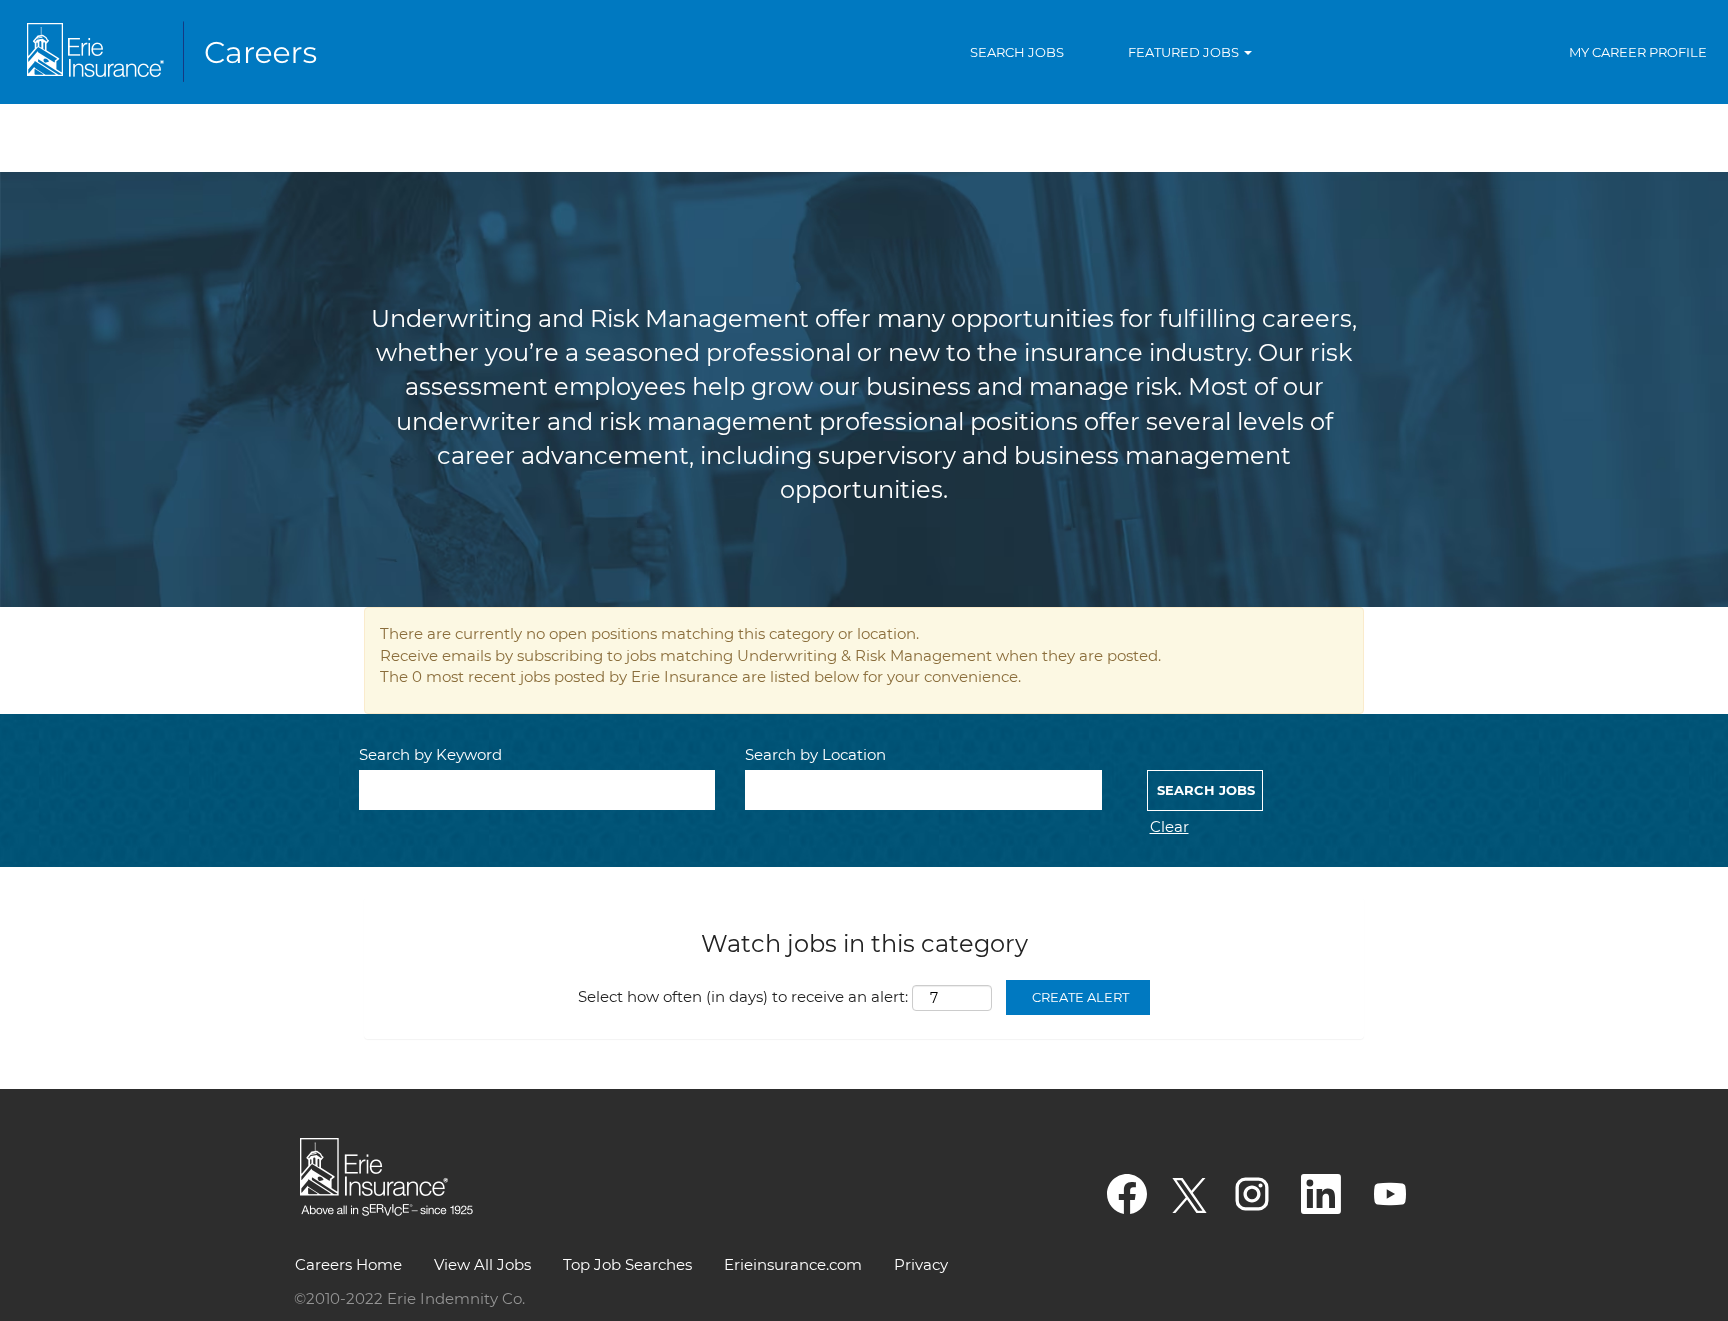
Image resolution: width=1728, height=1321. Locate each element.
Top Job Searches (627, 1264)
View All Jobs (482, 1264)
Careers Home (348, 1264)
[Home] (176, 52)
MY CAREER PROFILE (1638, 52)
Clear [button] (1169, 826)
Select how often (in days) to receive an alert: (743, 996)
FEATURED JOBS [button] (1185, 52)
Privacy (921, 1264)
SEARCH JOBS (1017, 52)
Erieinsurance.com (793, 1264)
